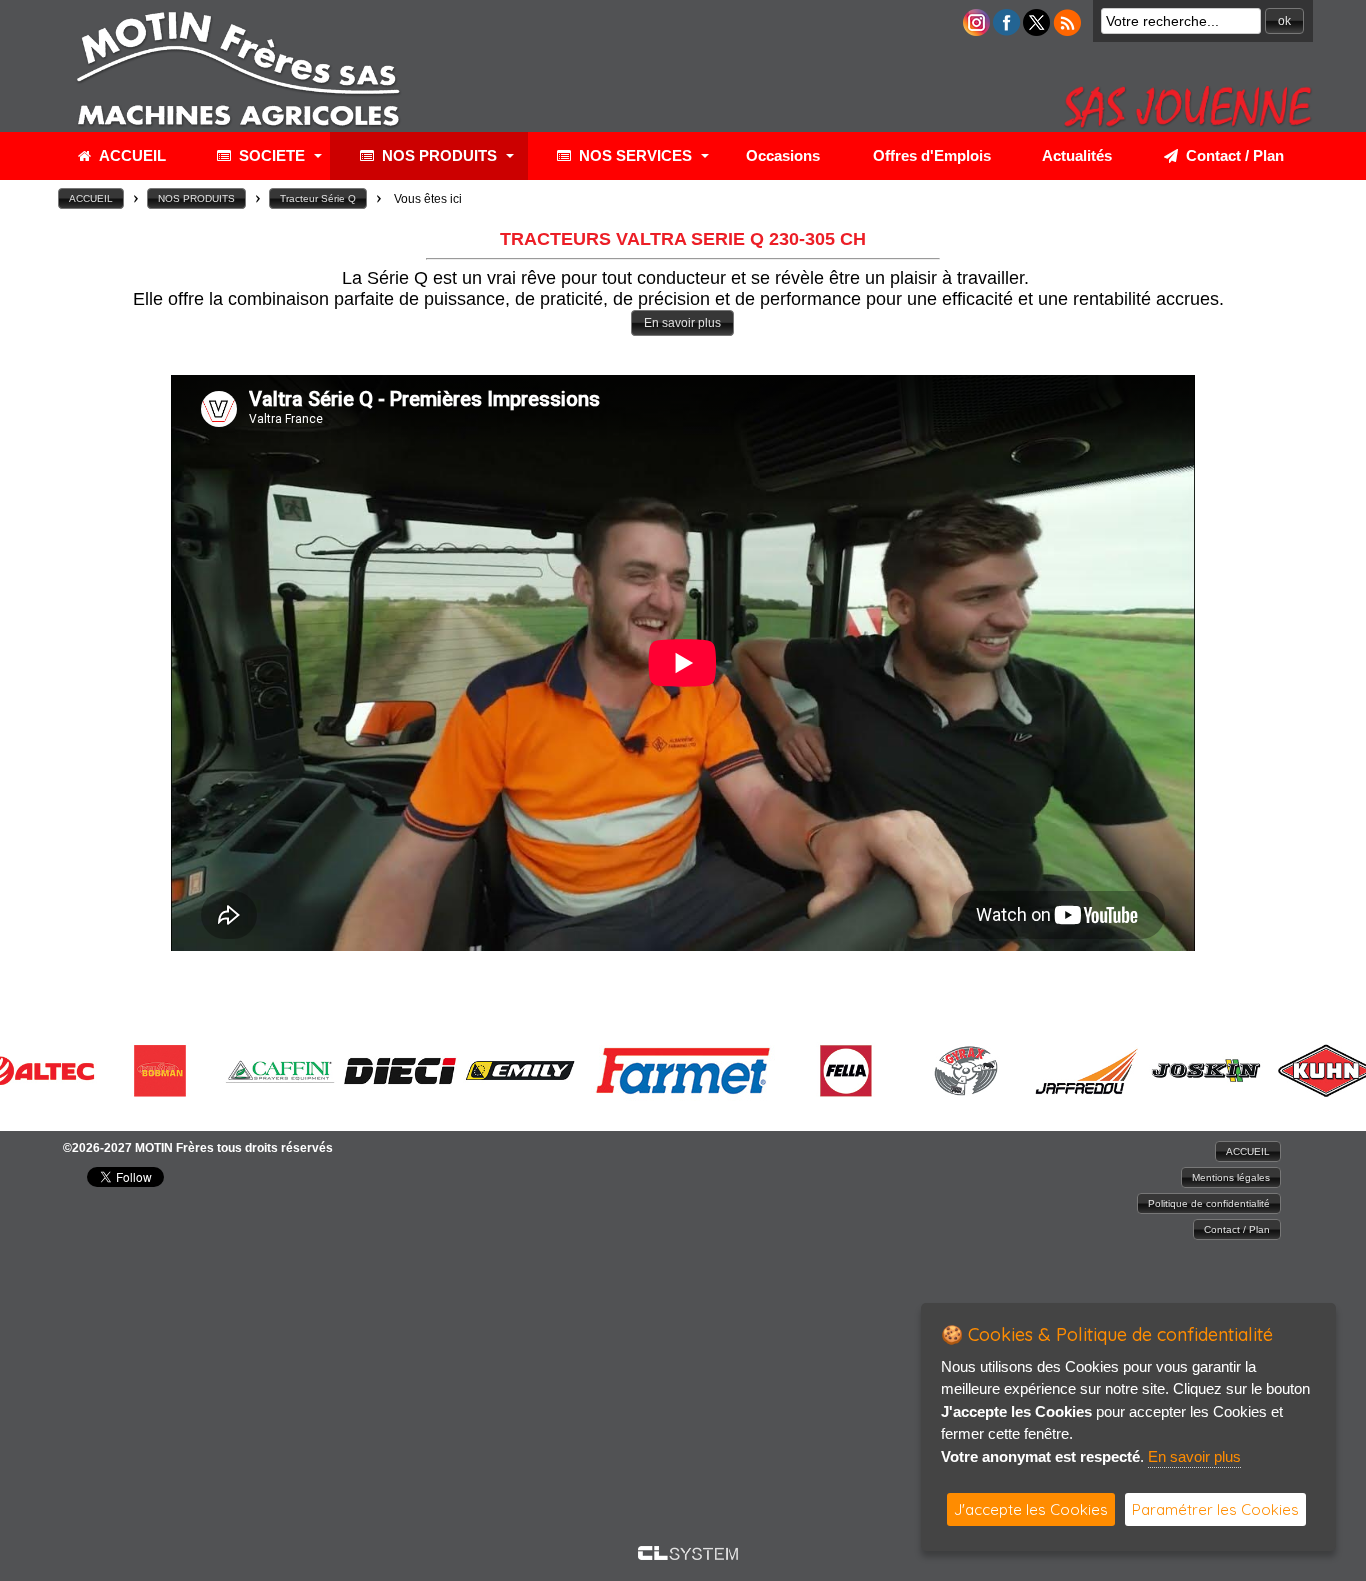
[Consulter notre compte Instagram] (976, 30)
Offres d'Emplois (932, 155)
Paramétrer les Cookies (1215, 1509)
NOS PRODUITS (435, 155)
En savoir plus (1194, 1456)
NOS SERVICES (631, 155)
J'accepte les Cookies (1031, 1509)
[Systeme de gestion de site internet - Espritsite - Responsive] (688, 1554)
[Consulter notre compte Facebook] (1007, 30)
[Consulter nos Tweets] (1036, 30)
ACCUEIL (128, 155)
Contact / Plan (1231, 155)
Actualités (1077, 155)
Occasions (783, 155)
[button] (1284, 21)
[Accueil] (238, 129)
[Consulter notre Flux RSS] (1067, 30)
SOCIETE (268, 155)
